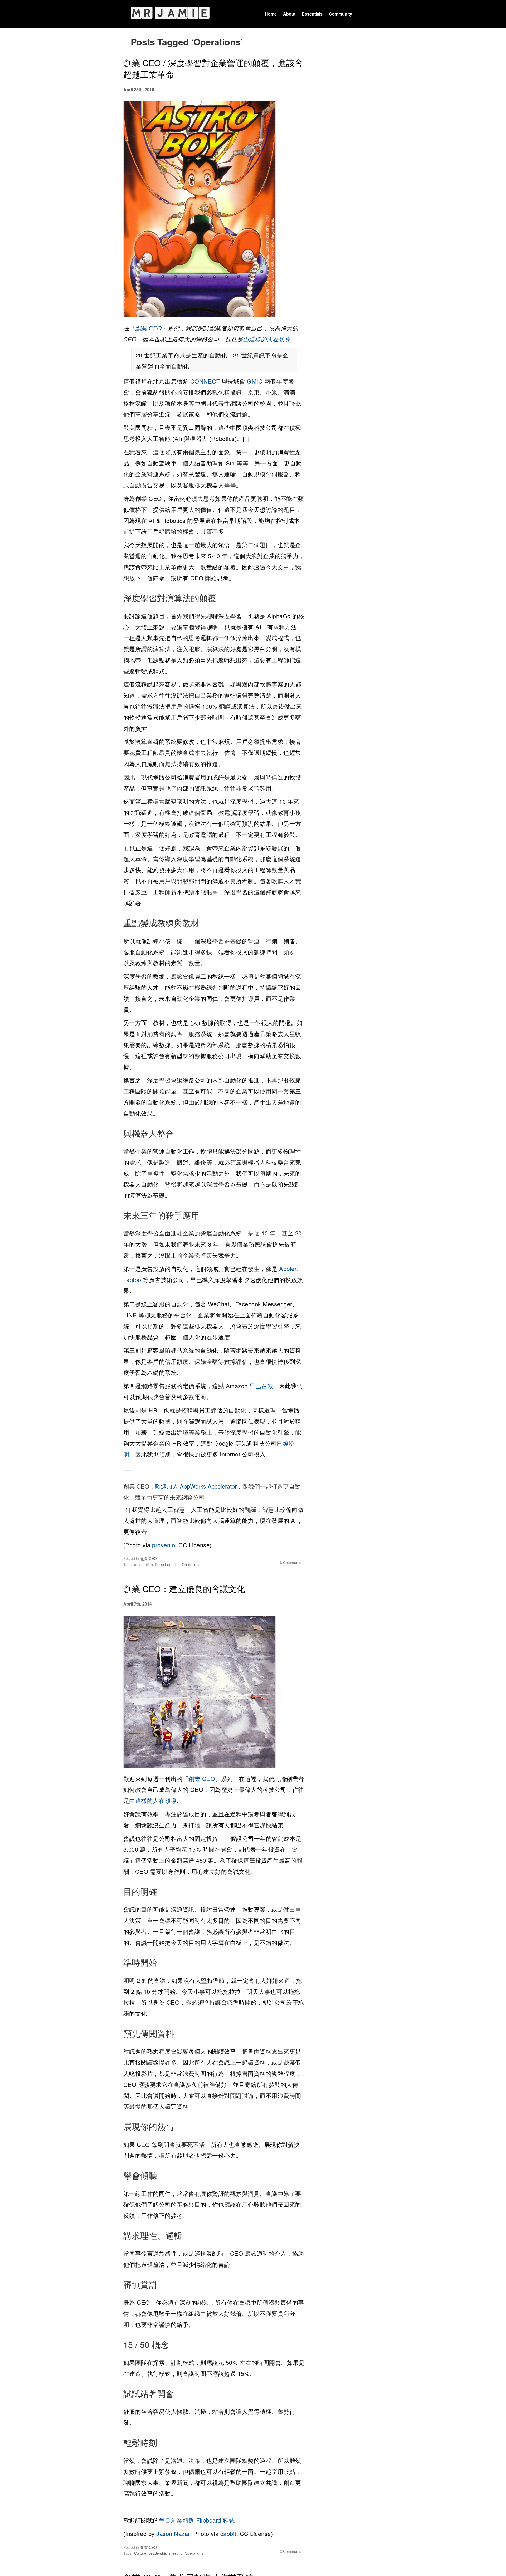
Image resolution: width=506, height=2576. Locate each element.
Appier (288, 1269)
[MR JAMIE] (170, 13)
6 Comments (291, 1562)
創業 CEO (149, 328)
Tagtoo (132, 1280)
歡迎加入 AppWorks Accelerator (196, 1486)
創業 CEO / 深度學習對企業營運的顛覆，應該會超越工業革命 (213, 68)
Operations (191, 1564)
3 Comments (291, 2551)
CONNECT (205, 381)
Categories (276, 31)
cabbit (228, 2533)
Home (271, 14)
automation (143, 1564)
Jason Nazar (173, 2533)
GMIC (255, 381)
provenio (164, 1545)
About (289, 14)
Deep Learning (167, 1564)
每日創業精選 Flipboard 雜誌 (197, 2520)
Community (340, 14)
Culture (140, 2553)
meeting (176, 2553)
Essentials (312, 14)
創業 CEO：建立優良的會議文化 (184, 1588)
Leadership (158, 2553)
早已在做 (261, 1386)
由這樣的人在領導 (267, 339)
